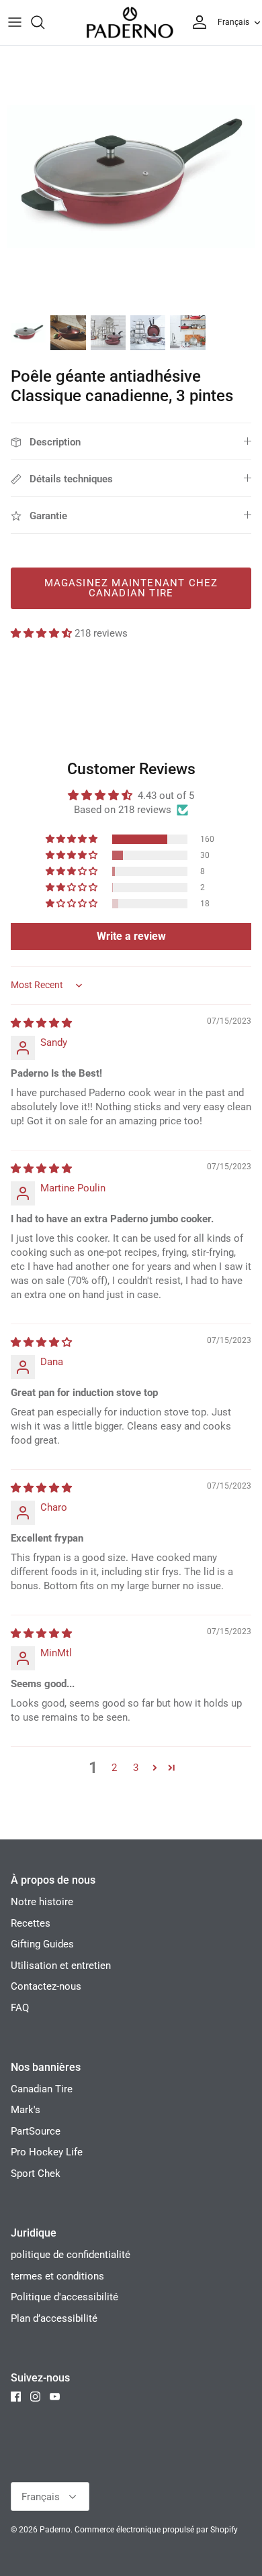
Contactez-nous (46, 1986)
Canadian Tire (42, 2089)
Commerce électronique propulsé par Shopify (156, 2530)
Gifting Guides (42, 1944)
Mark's (26, 2110)
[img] (41, 1023)
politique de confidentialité (71, 2255)
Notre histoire (42, 1902)
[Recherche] (44, 22)
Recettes (31, 1923)
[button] (43, 633)
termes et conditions (57, 2276)
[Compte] (196, 22)
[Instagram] (35, 2397)
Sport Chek (36, 2173)
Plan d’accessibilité (54, 2318)
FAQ (20, 2008)
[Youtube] (55, 2397)
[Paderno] (130, 22)
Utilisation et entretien (61, 1966)
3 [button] (136, 1768)
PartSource (36, 2131)
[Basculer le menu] (15, 22)
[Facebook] (16, 2397)
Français (233, 22)
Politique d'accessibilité (64, 2297)
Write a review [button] (131, 936)
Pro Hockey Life (47, 2152)
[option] (131, 176)
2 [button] (114, 1768)
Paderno (55, 2530)
